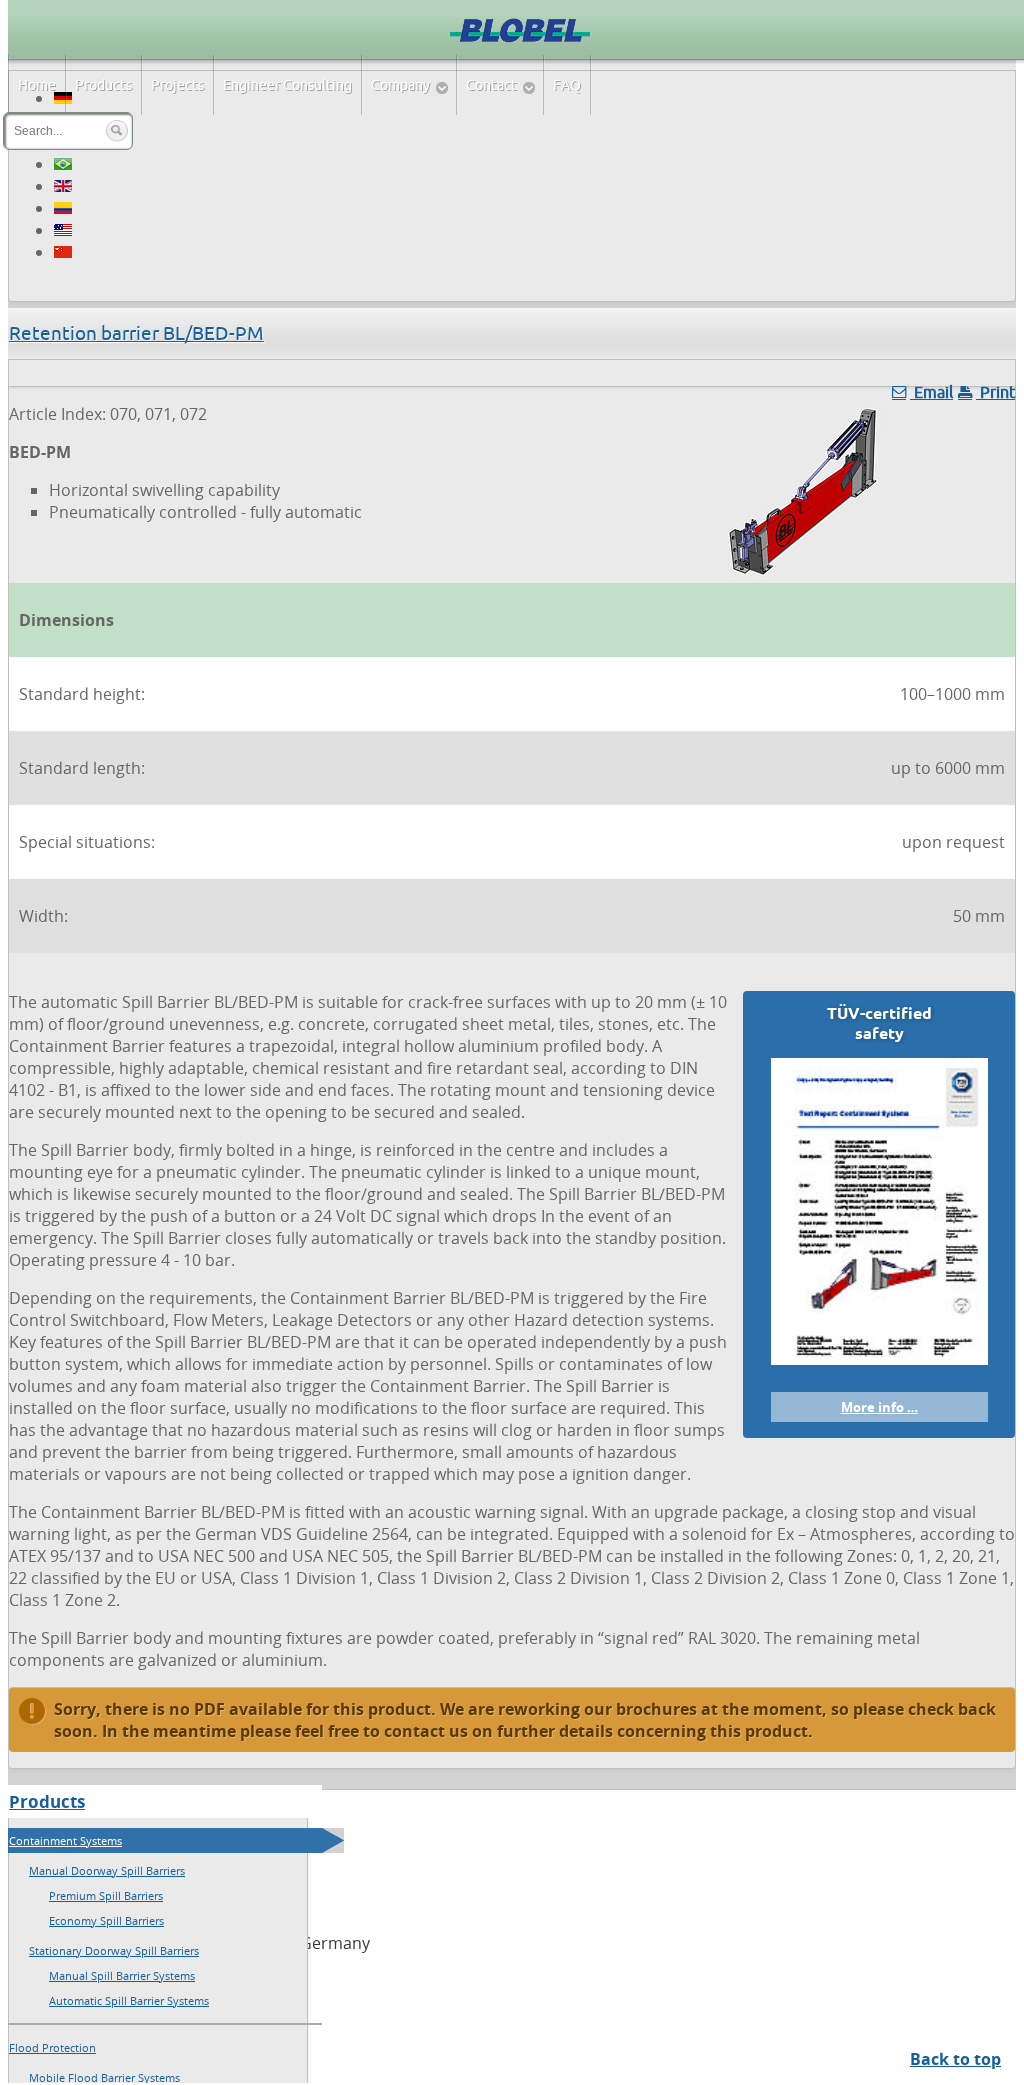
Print (995, 392)
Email (931, 392)
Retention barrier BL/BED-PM (136, 333)
